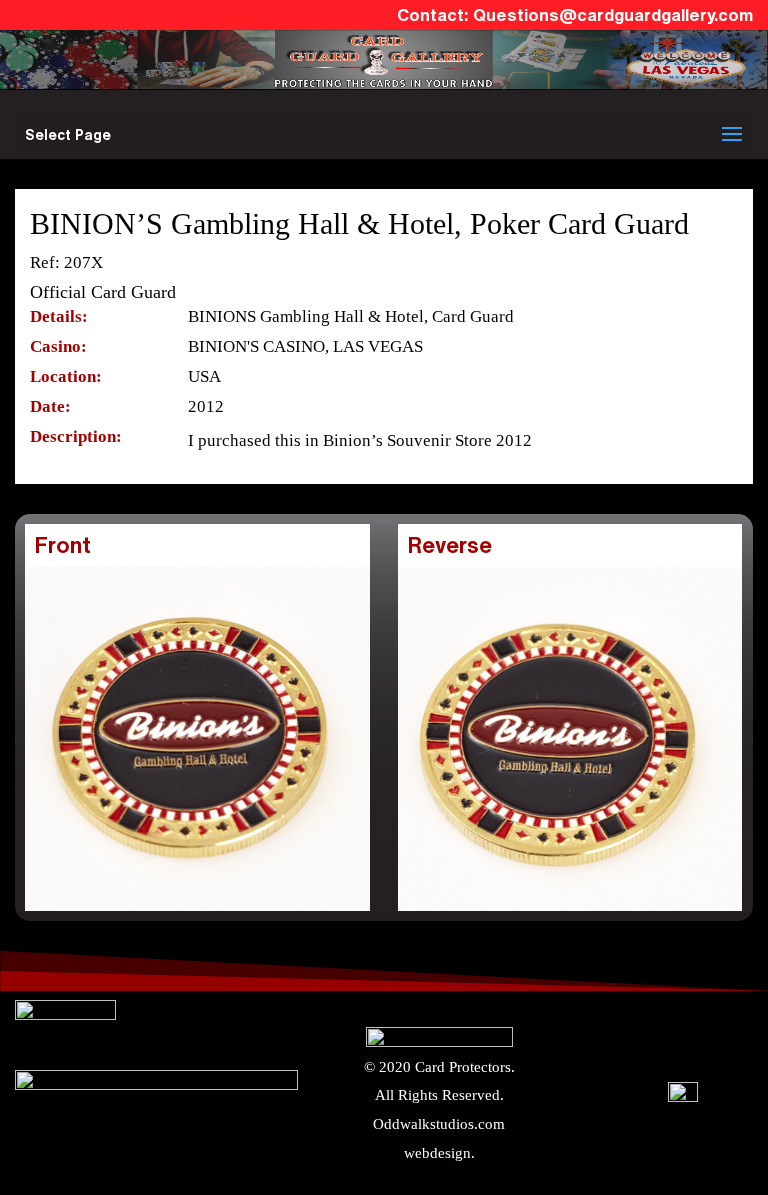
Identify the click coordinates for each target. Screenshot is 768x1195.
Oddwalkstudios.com (439, 1124)
